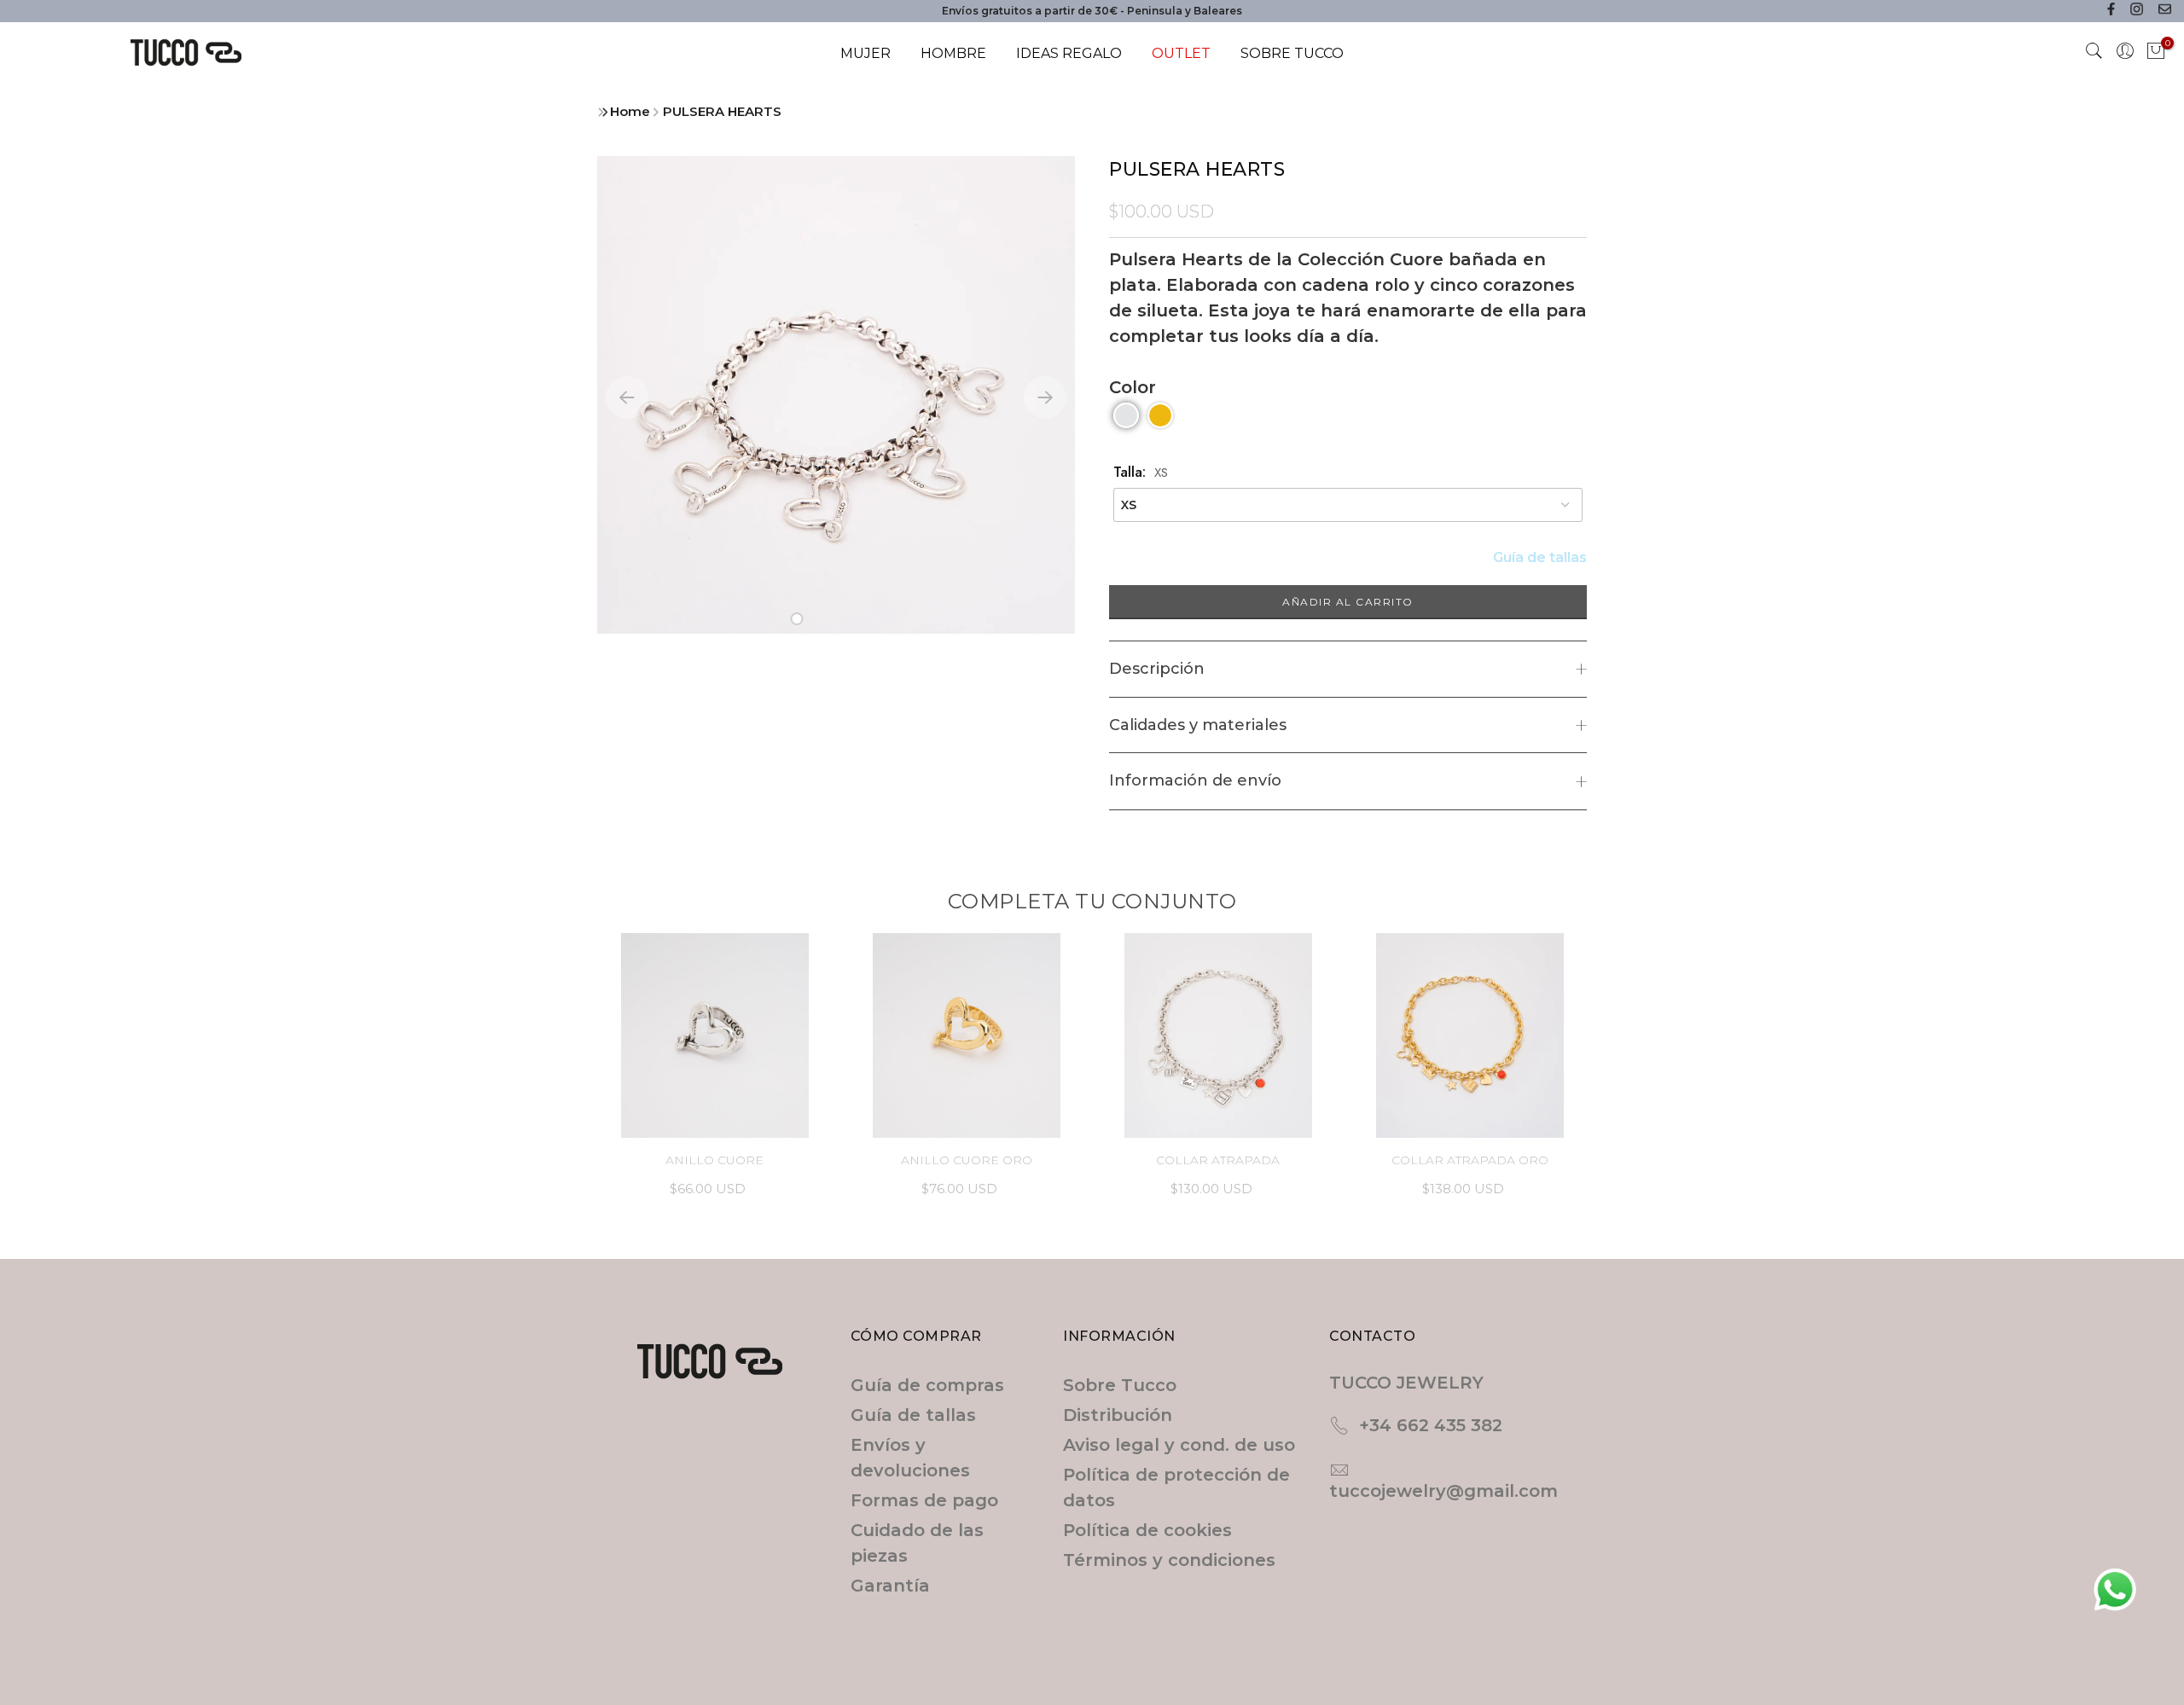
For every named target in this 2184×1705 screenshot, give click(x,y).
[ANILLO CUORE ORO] (966, 1035)
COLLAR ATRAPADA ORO (1470, 1160)
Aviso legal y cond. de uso (1179, 1445)
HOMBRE (953, 53)
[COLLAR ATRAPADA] (1218, 1035)
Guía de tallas (1540, 557)
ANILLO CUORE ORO (967, 1160)
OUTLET (1181, 53)
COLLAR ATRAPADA (1218, 1160)
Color (1133, 387)
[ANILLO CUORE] (714, 1035)
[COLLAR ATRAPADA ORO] (1470, 1035)
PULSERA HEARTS (722, 111)
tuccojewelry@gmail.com (1443, 1491)
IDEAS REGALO (1069, 53)
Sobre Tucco (1120, 1385)
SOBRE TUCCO (1292, 53)
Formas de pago (924, 1500)
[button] (797, 619)
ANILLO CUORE (714, 1160)
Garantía (890, 1586)
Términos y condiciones (1169, 1560)
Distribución (1118, 1415)
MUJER (865, 53)
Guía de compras (927, 1385)
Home (630, 111)
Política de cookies (1147, 1530)
